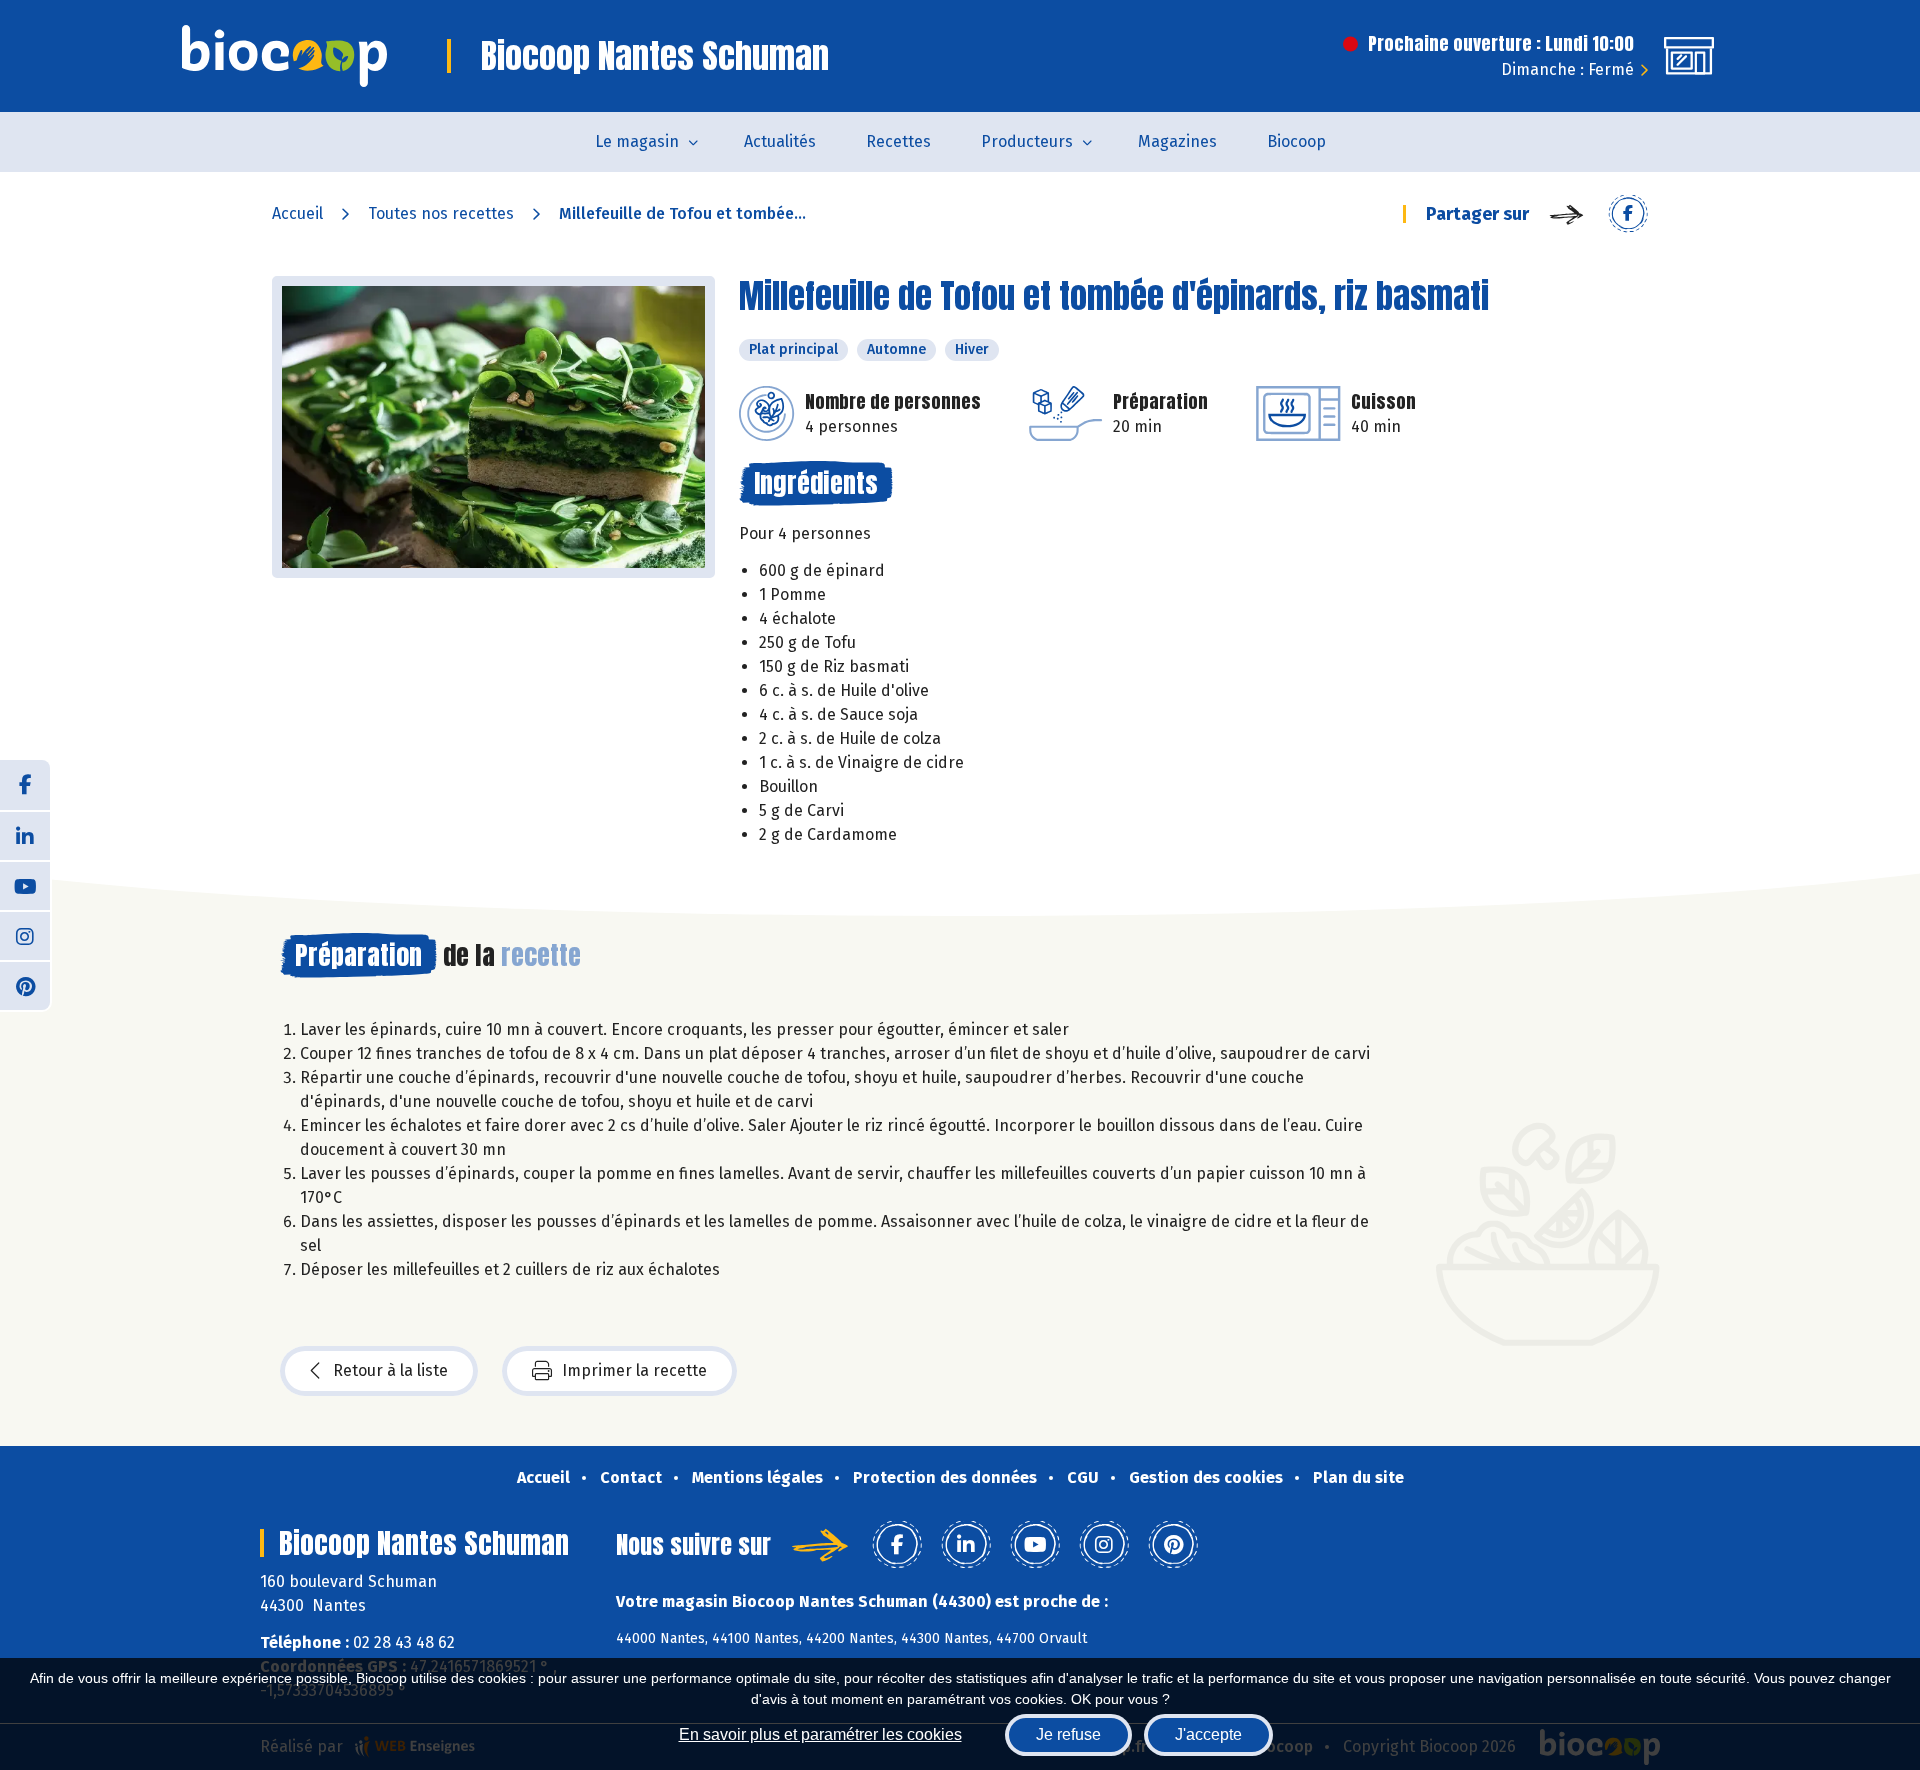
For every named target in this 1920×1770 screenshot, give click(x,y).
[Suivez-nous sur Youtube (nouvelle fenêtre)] (25, 885)
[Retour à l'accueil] (284, 56)
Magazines (1177, 141)
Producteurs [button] (1027, 141)
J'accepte (1208, 1734)
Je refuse (1068, 1734)
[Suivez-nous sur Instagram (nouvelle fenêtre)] (25, 935)
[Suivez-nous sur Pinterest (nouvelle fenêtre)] (25, 985)
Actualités (780, 141)
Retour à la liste (390, 1370)
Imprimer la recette (634, 1370)
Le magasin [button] (637, 141)
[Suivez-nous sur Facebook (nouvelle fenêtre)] (25, 785)
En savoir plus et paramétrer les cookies (820, 1734)
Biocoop (1296, 141)
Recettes (898, 141)
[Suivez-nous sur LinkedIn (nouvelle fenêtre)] (25, 835)
